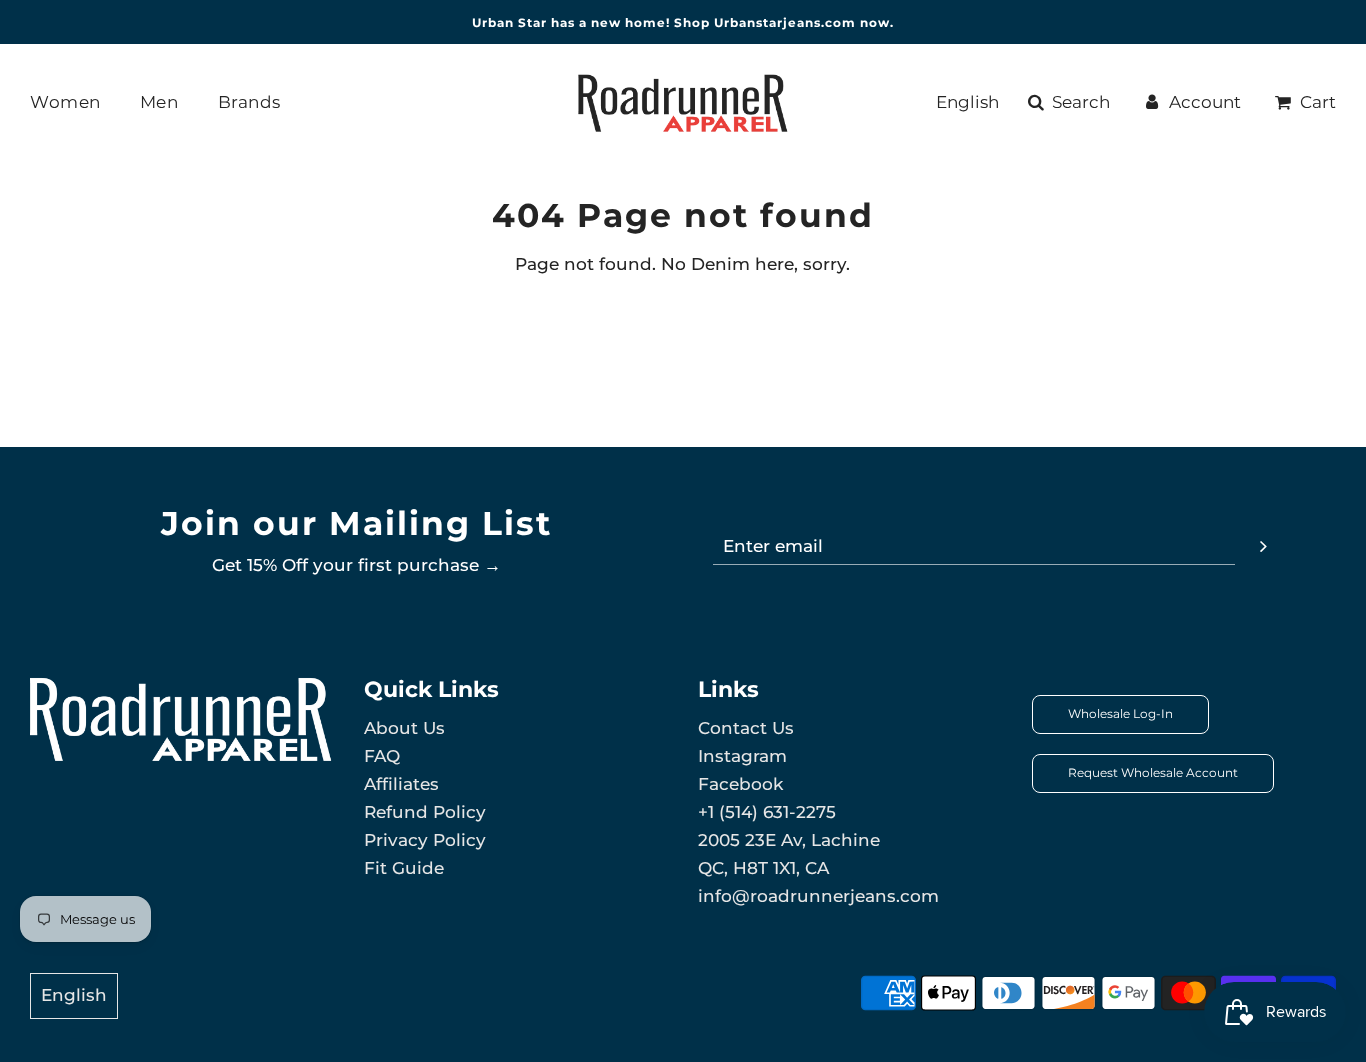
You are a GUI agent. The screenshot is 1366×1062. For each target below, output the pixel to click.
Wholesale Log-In (1120, 713)
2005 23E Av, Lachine (789, 840)
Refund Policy (425, 812)
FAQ (382, 756)
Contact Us (746, 728)
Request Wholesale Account (1153, 772)
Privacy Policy (425, 840)
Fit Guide (404, 868)
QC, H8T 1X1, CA (763, 868)
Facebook (740, 784)
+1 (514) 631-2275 (767, 812)
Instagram (742, 756)
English (967, 102)
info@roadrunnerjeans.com (818, 896)
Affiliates (401, 784)
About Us (404, 728)
